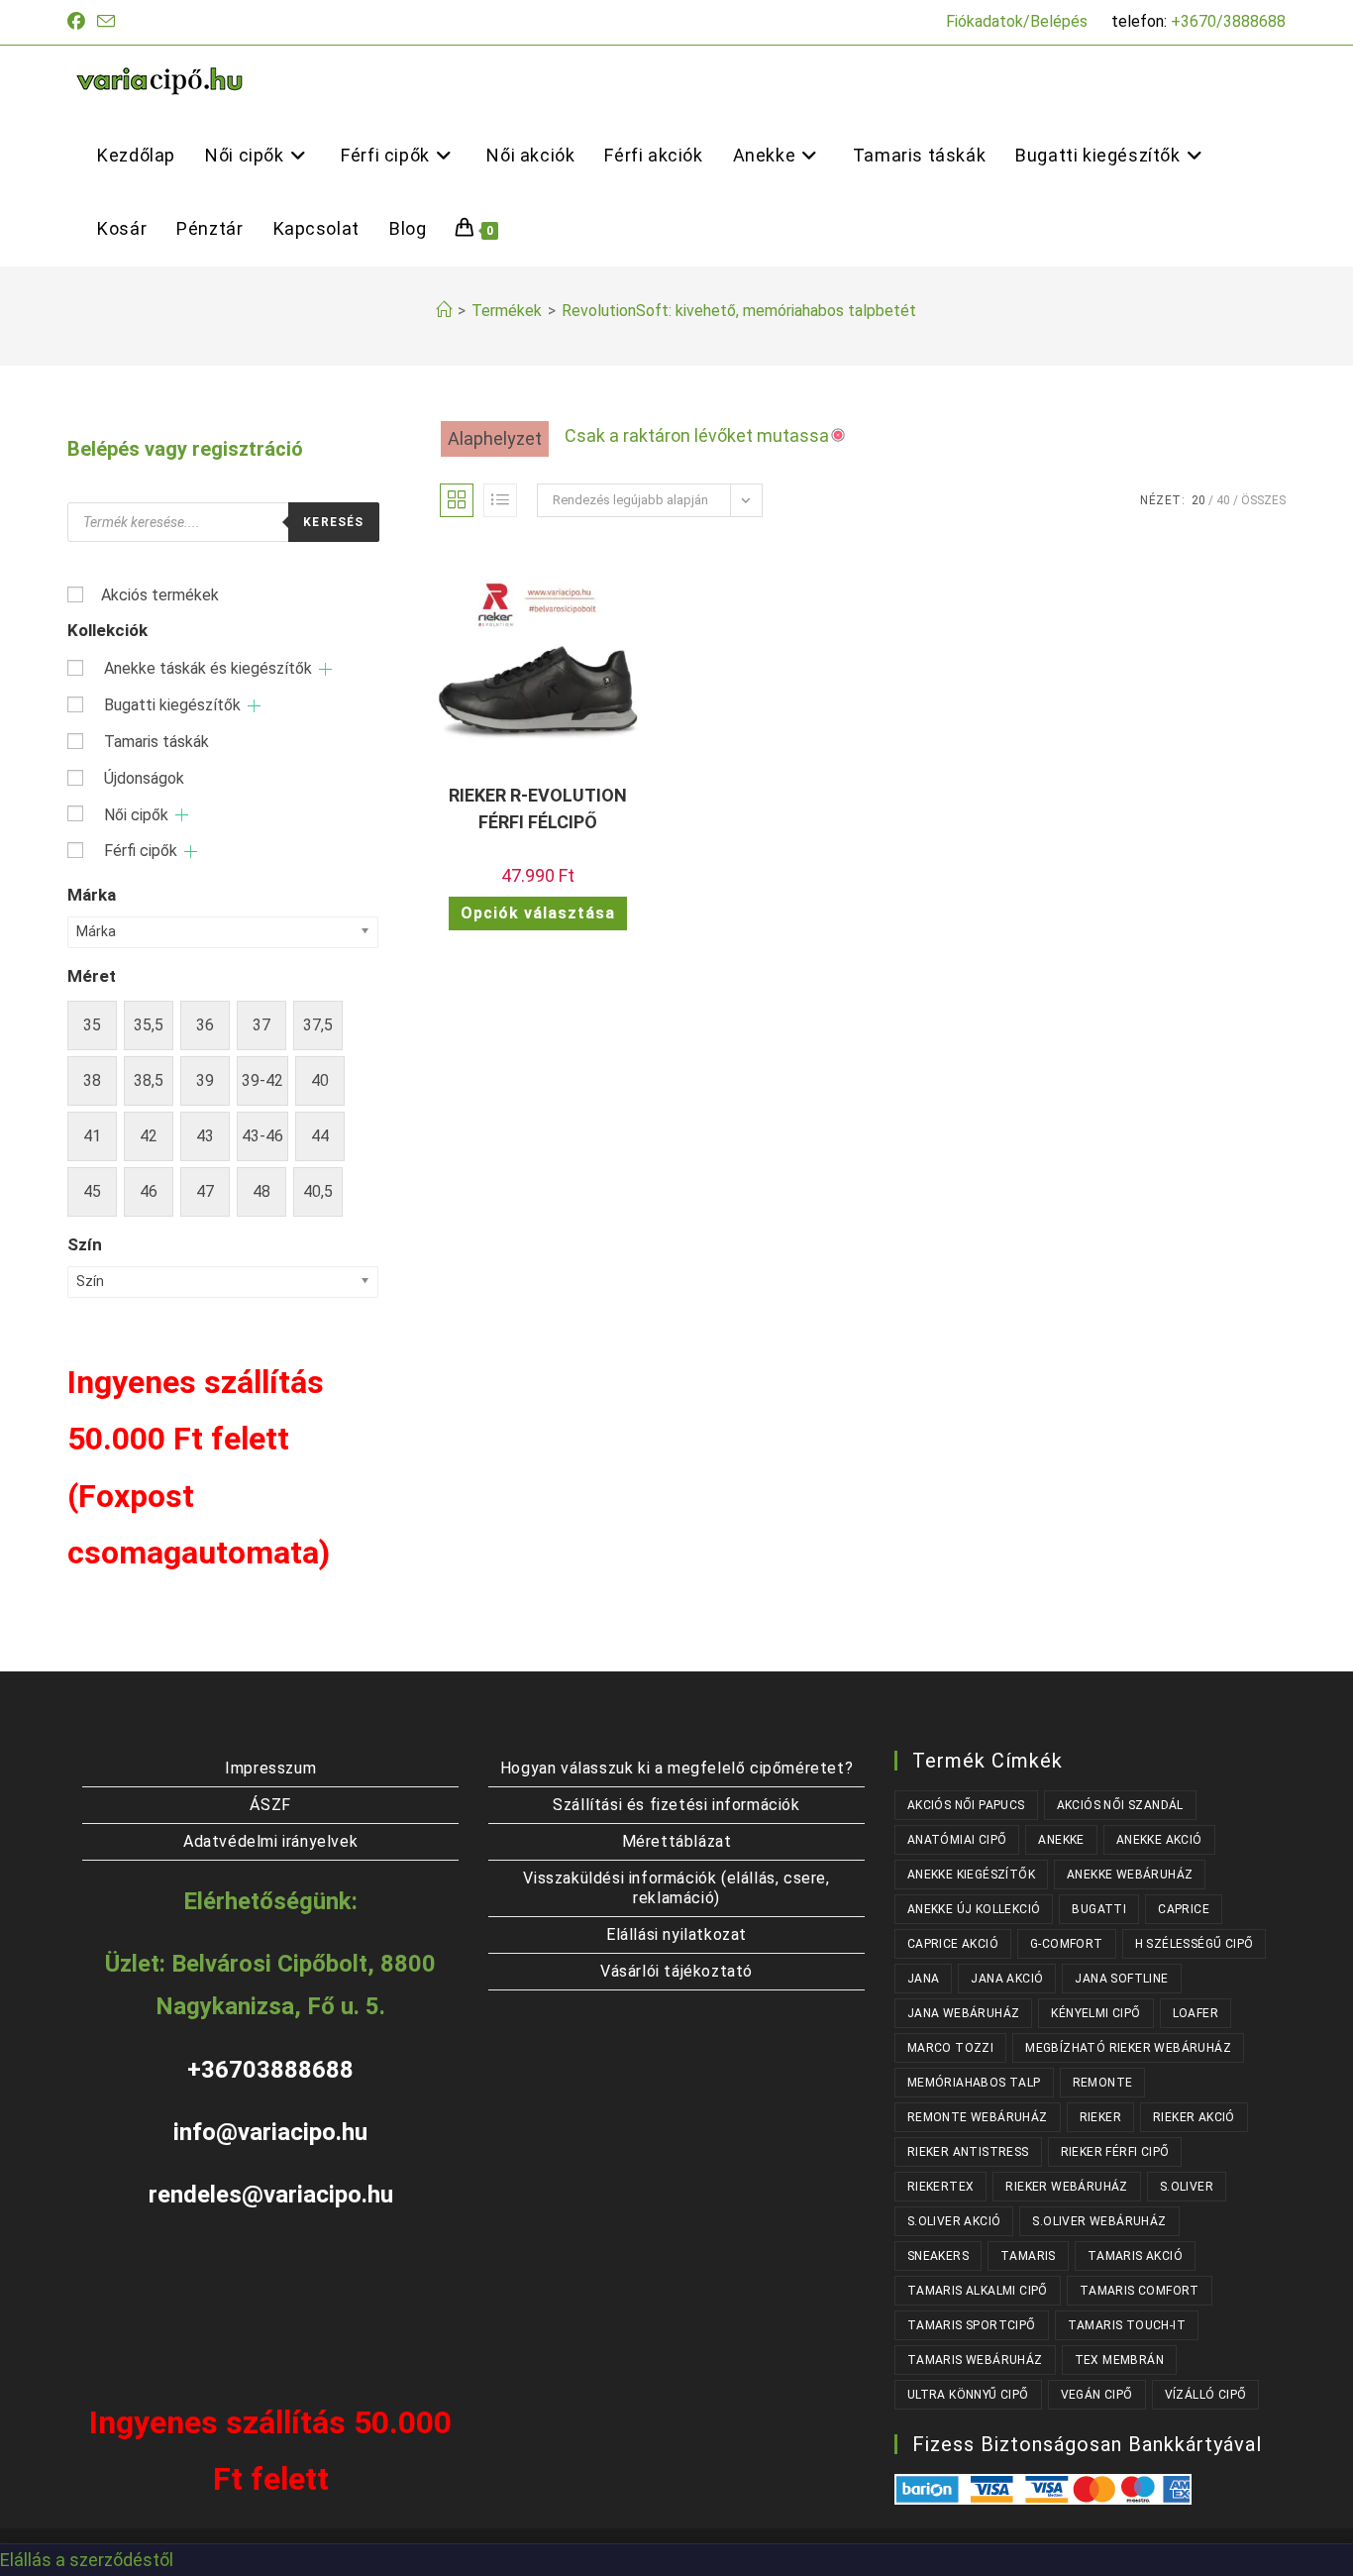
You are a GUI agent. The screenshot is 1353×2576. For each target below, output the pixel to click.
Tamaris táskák (156, 742)
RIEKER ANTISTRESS (968, 2152)
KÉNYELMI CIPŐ (1095, 2013)
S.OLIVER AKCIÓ (954, 2221)
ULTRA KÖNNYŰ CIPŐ (968, 2395)
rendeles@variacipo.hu (271, 2195)
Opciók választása (538, 913)
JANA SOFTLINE (1121, 1979)
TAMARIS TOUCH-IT (1127, 2325)
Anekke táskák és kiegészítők (208, 668)
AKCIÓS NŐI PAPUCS (966, 1805)
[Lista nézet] (500, 500)
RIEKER (1100, 2117)
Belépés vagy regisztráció (185, 449)
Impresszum (270, 1768)
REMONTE (1103, 2083)
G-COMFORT (1067, 1944)
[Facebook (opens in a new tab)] (79, 22)
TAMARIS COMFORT (1140, 2291)
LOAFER (1196, 2013)
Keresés (333, 522)
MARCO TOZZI (950, 2048)
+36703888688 (270, 2070)
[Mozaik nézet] (457, 500)
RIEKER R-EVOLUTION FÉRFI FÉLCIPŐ (538, 808)
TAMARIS (1028, 2256)
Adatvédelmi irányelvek (270, 1841)
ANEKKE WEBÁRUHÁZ (1130, 1875)
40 (1223, 500)
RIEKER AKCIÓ (1194, 2117)
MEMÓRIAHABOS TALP (974, 2083)
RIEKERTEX (941, 2187)
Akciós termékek (160, 595)
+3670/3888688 (1228, 21)
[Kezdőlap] (444, 311)
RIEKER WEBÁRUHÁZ (1066, 2187)
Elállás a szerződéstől (87, 2560)
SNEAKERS (938, 2256)
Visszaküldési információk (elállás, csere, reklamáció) (676, 1888)
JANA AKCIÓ (1007, 1979)
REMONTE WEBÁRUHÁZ (978, 2117)
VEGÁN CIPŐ (1097, 2395)
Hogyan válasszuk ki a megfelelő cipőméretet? (676, 1768)
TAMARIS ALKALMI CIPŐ (978, 2291)
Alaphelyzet (495, 438)
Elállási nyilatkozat (676, 1934)
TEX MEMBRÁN (1119, 2360)
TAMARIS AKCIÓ (1135, 2256)
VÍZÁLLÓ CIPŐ (1206, 2395)
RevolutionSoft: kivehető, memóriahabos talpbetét (739, 311)
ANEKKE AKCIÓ (1159, 1840)
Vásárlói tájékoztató (676, 1971)
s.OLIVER (1187, 2187)
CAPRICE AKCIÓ (953, 1944)
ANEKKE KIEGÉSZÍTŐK (971, 1875)
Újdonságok (144, 778)
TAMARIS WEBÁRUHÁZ (975, 2360)
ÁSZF (270, 1805)
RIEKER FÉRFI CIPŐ (1115, 2152)
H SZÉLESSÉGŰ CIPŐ (1195, 1944)
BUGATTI (1099, 1909)
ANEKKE (1061, 1840)
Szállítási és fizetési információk (676, 1805)
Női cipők (136, 815)
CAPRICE (1184, 1909)
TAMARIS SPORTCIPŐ (972, 2325)
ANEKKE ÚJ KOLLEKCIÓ (974, 1909)
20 (1198, 500)
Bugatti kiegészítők (172, 705)
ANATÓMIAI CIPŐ (957, 1840)
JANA (924, 1979)
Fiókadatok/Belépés (1017, 21)
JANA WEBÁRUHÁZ (964, 2013)
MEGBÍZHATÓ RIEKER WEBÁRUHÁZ (1128, 2048)
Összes (1263, 500)
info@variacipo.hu (270, 2132)
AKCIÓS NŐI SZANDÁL (1120, 1805)
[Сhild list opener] (325, 669)
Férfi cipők (141, 851)
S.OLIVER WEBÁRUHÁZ (1099, 2221)
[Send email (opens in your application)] (106, 22)
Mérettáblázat (677, 1841)
